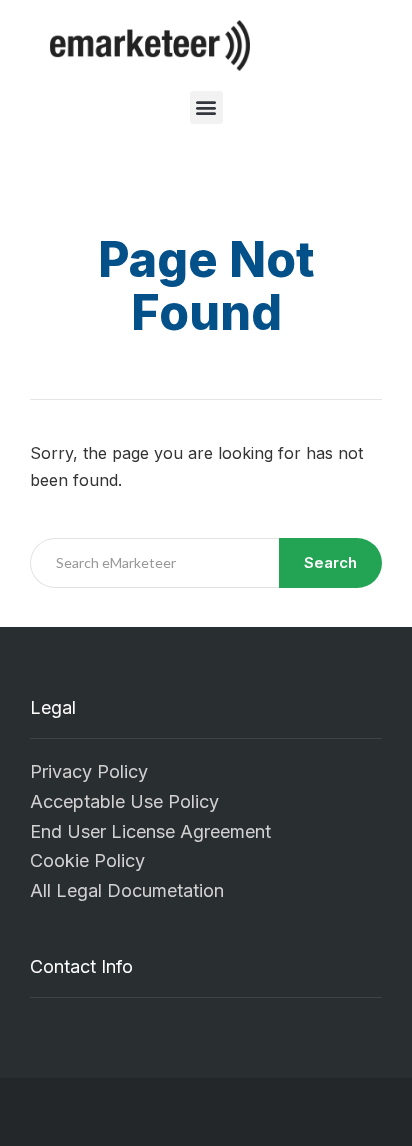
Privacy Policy (89, 771)
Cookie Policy (87, 860)
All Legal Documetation (127, 890)
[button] (206, 107)
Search (330, 562)
